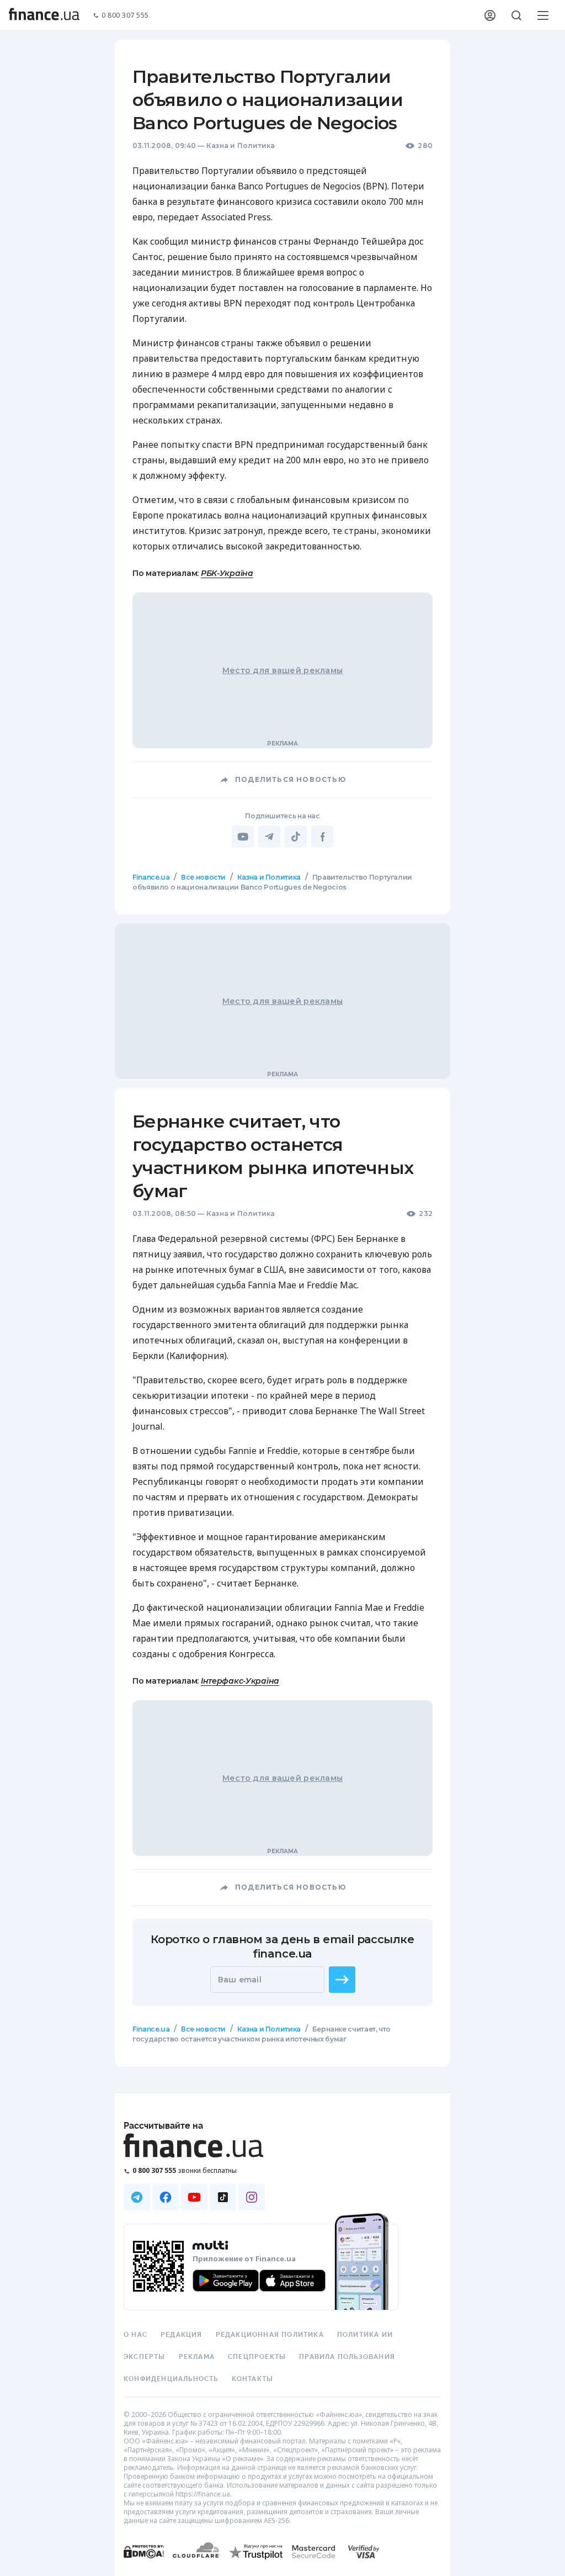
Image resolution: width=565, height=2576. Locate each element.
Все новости (203, 877)
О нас (135, 2335)
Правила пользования (347, 2357)
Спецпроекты (257, 2357)
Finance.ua (151, 877)
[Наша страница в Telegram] (137, 2197)
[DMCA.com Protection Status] (144, 2562)
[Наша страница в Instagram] (252, 2197)
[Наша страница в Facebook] (166, 2197)
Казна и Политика (241, 146)
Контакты (253, 2379)
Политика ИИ (365, 2335)
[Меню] (543, 15)
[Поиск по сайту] (516, 15)
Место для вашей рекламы (282, 670)
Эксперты (145, 2357)
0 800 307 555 (125, 16)
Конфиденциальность (171, 2379)
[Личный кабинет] (490, 15)
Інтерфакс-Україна (240, 1681)
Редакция (182, 2335)
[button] (342, 1980)
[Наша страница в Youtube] (194, 2197)
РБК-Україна (227, 573)
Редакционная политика (270, 2335)
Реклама (197, 2357)
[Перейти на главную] (44, 15)
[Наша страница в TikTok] (223, 2197)
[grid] (282, 1490)
